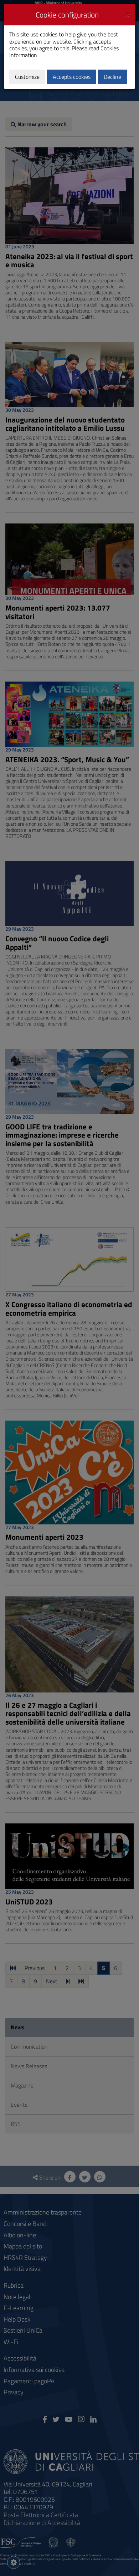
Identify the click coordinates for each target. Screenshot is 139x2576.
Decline (112, 77)
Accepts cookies (72, 77)
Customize (27, 77)
